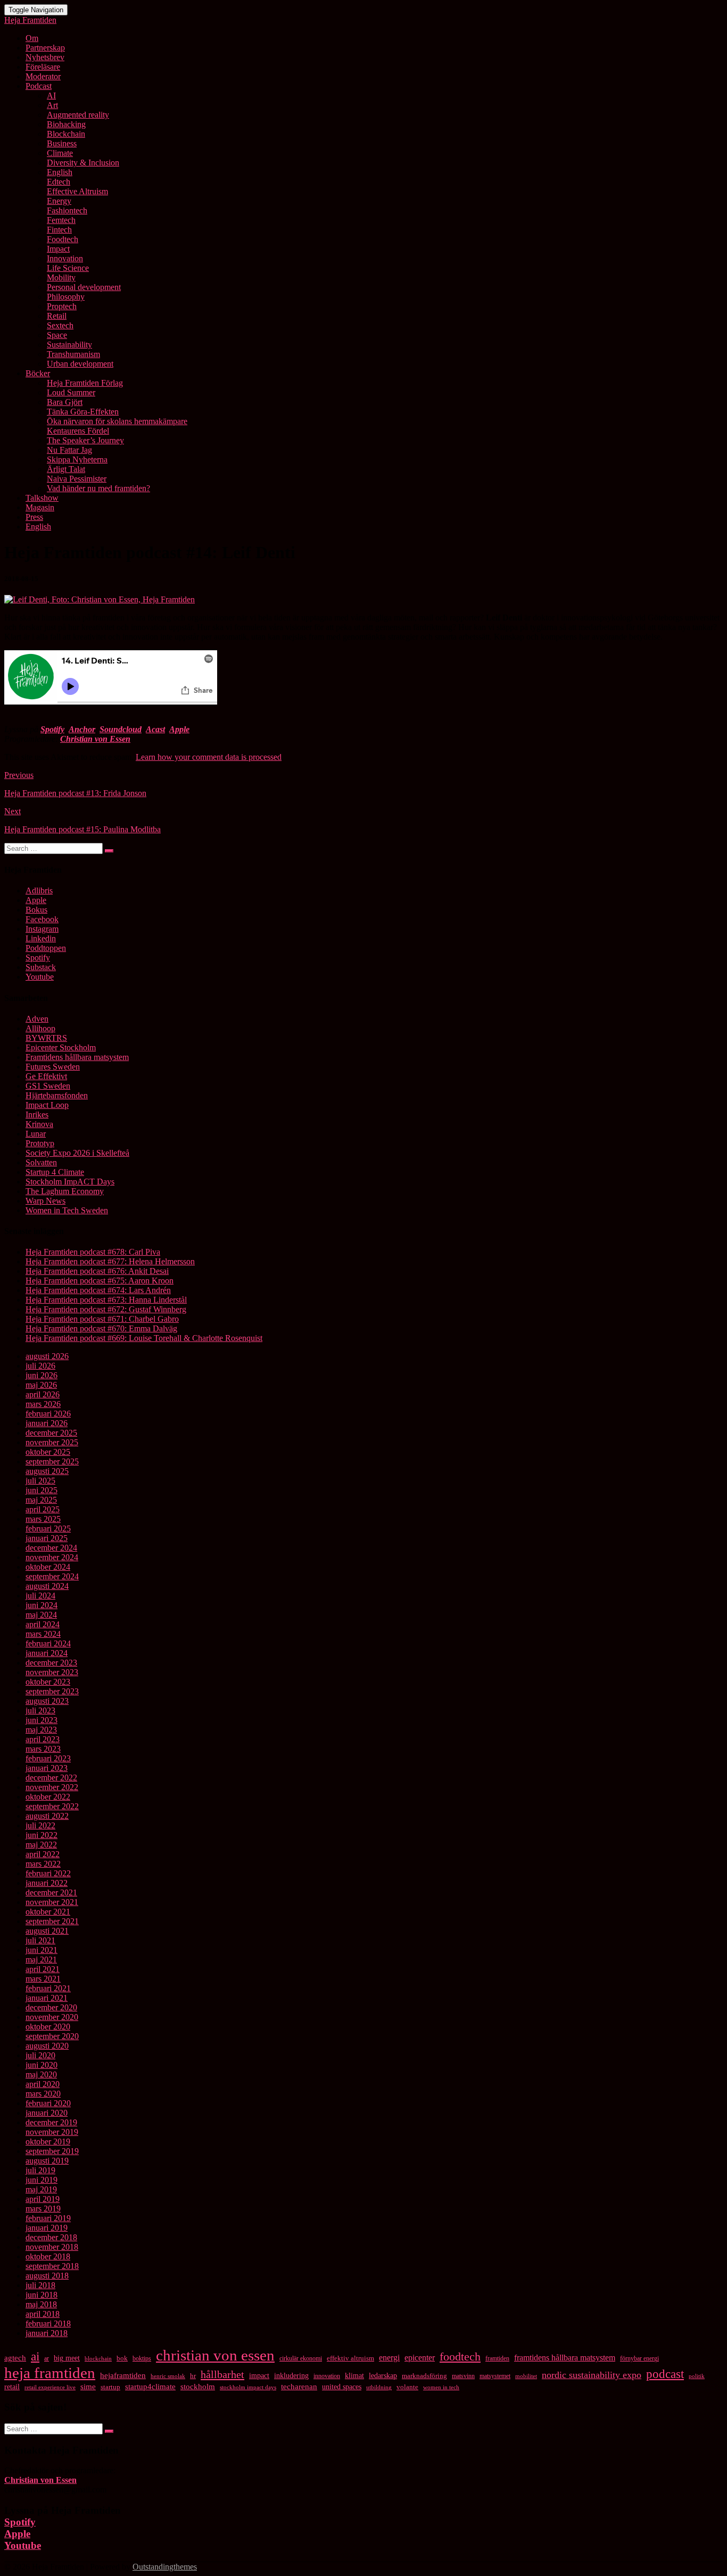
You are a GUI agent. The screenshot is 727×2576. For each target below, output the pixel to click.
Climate (60, 153)
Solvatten (41, 1162)
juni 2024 (42, 1605)
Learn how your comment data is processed (209, 757)
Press (34, 517)
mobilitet (526, 2376)
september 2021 (52, 1921)
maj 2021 (41, 1960)
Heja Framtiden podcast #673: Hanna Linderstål (106, 1300)
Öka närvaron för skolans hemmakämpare (117, 421)
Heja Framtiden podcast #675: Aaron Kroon (100, 1281)
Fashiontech (67, 210)
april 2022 (43, 1854)
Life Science (68, 268)
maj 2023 (41, 1730)
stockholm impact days (248, 2387)
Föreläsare (43, 67)
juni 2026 (42, 1375)
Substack (41, 967)
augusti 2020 (47, 2046)
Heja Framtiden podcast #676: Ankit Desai (97, 1271)
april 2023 (43, 1739)
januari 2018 (47, 2333)
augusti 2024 (47, 1586)
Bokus (36, 910)
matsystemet (495, 2376)
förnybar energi (639, 2358)
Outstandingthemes (165, 2567)
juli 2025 (40, 1481)
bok (122, 2358)
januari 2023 (47, 1768)
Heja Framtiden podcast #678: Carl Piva (93, 1252)
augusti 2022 (47, 1816)
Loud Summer (71, 392)
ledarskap (383, 2376)
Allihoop (40, 1028)
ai (35, 2356)
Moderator (43, 76)
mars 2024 (43, 1634)
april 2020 (43, 2084)
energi (389, 2358)
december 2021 (51, 1892)
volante (407, 2387)
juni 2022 (42, 1835)
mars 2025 (43, 1519)
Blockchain (66, 134)
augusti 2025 (47, 1471)
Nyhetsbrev (45, 57)
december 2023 (51, 1663)
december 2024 (51, 1548)
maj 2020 (41, 2074)
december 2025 (51, 1433)
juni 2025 (42, 1490)
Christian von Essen (95, 739)
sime (88, 2387)
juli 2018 (40, 2285)
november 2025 (52, 1442)
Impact (58, 249)
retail (12, 2387)
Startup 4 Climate (55, 1172)
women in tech (441, 2387)
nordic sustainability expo (592, 2375)
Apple (179, 729)
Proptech (62, 306)
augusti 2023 (47, 1701)
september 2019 (52, 2151)
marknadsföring (424, 2376)
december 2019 (51, 2122)
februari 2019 (48, 2218)
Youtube (40, 977)
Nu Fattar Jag (69, 450)
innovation (327, 2376)
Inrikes (37, 1115)
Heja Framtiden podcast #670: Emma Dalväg (101, 1328)
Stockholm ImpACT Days (70, 1182)
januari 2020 (47, 2113)
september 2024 (52, 1576)
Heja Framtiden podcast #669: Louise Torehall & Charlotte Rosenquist (144, 1338)
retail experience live (50, 2387)
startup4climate (150, 2386)
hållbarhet (222, 2374)
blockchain (98, 2358)
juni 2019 (42, 2180)
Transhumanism (73, 354)
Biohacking (66, 124)
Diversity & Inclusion (83, 163)
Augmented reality (78, 115)
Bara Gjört (65, 402)
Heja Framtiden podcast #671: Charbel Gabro (102, 1319)
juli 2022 (40, 1825)
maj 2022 (41, 1845)
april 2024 (43, 1624)
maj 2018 (41, 2304)
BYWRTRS (46, 1038)
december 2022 (51, 1778)
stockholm (198, 2387)
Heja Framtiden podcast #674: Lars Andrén (98, 1290)
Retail (57, 316)
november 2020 (52, 2017)
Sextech (60, 325)
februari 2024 (48, 1643)
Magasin (40, 507)
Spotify (52, 729)
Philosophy (66, 297)
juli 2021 (40, 1940)
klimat (354, 2376)
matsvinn (463, 2376)
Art (52, 105)
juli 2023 (40, 1711)
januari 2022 (47, 1883)
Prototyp (40, 1143)
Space (57, 335)
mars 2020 (43, 2094)
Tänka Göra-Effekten (83, 412)
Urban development (80, 364)
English (60, 172)
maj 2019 (41, 2189)
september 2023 (52, 1691)
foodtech (460, 2356)
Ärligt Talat (66, 469)
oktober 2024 (48, 1567)
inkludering (291, 2375)
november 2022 (52, 1787)
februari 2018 (48, 2324)
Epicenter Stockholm (61, 1047)
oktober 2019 (48, 2142)
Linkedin (41, 938)
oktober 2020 (48, 2027)
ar (47, 2358)
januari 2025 (47, 1538)
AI (51, 96)
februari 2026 (48, 1414)
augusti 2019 (47, 2161)
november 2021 (52, 1902)
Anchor (82, 729)
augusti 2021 (47, 1931)
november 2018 (52, 2247)
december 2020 (51, 2007)
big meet (67, 2358)
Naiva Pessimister (77, 479)
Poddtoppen (46, 948)
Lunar (36, 1134)
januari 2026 (47, 1423)
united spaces (342, 2387)
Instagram (42, 929)
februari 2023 (48, 1758)
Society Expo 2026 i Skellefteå (77, 1153)
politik (697, 2376)
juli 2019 (40, 2170)
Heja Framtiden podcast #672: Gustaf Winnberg (106, 1309)
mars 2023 (43, 1749)
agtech (15, 2358)
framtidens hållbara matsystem (565, 2358)
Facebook (42, 919)
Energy (59, 201)
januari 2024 (47, 1653)
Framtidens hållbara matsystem (77, 1057)
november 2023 (52, 1672)
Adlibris (39, 891)
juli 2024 (40, 1596)
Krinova (39, 1124)
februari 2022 (48, 1873)
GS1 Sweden (48, 1086)
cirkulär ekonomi (301, 2358)
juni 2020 (42, 2065)
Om (32, 38)
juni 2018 (42, 2295)
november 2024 (52, 1557)
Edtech (59, 182)
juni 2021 (42, 1950)
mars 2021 (43, 1979)
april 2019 (43, 2199)
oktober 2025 (48, 1452)
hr (193, 2376)
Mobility (61, 278)
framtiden (497, 2358)
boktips (142, 2358)
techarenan (299, 2387)
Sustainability (69, 345)
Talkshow (42, 498)
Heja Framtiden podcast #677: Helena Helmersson (110, 1261)
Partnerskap (45, 48)
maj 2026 (41, 1385)
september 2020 (52, 2036)
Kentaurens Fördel (78, 431)
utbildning (379, 2387)
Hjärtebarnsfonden (57, 1095)
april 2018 (43, 2314)
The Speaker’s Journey (85, 440)
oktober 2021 (48, 1912)
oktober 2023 (48, 1682)
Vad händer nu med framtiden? (98, 488)
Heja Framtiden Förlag (85, 383)
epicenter (420, 2358)
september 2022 (52, 1806)
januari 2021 (47, 1998)
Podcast (39, 86)
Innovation (65, 258)
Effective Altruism (77, 191)
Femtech (61, 220)
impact (259, 2375)
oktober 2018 (48, 2256)
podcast (665, 2374)
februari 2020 (48, 2103)
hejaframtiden (123, 2375)
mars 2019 (43, 2209)
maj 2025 (41, 1500)
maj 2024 (41, 1615)
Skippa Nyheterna (77, 459)
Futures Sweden (53, 1067)
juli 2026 (40, 1366)
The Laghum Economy (65, 1191)
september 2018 (52, 2266)
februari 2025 (48, 1529)
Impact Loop (47, 1105)
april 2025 (43, 1509)
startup (110, 2387)
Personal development (84, 287)
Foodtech (63, 239)
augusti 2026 (47, 1356)
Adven (37, 1019)
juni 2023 (42, 1720)
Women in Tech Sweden (67, 1210)
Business (62, 143)
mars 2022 (43, 1864)
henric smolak (168, 2376)
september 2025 (52, 1461)
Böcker (38, 373)
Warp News (46, 1201)
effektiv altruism (350, 2358)
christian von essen (215, 2355)
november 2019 (52, 2132)
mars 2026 (43, 1404)
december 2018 (51, 2237)
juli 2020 (40, 2055)
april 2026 (43, 1394)
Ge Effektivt (46, 1076)
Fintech (59, 230)
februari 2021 (48, 1988)
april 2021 (43, 1969)
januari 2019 (47, 2228)
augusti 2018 (47, 2276)
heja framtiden (50, 2373)
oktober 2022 (48, 1797)
